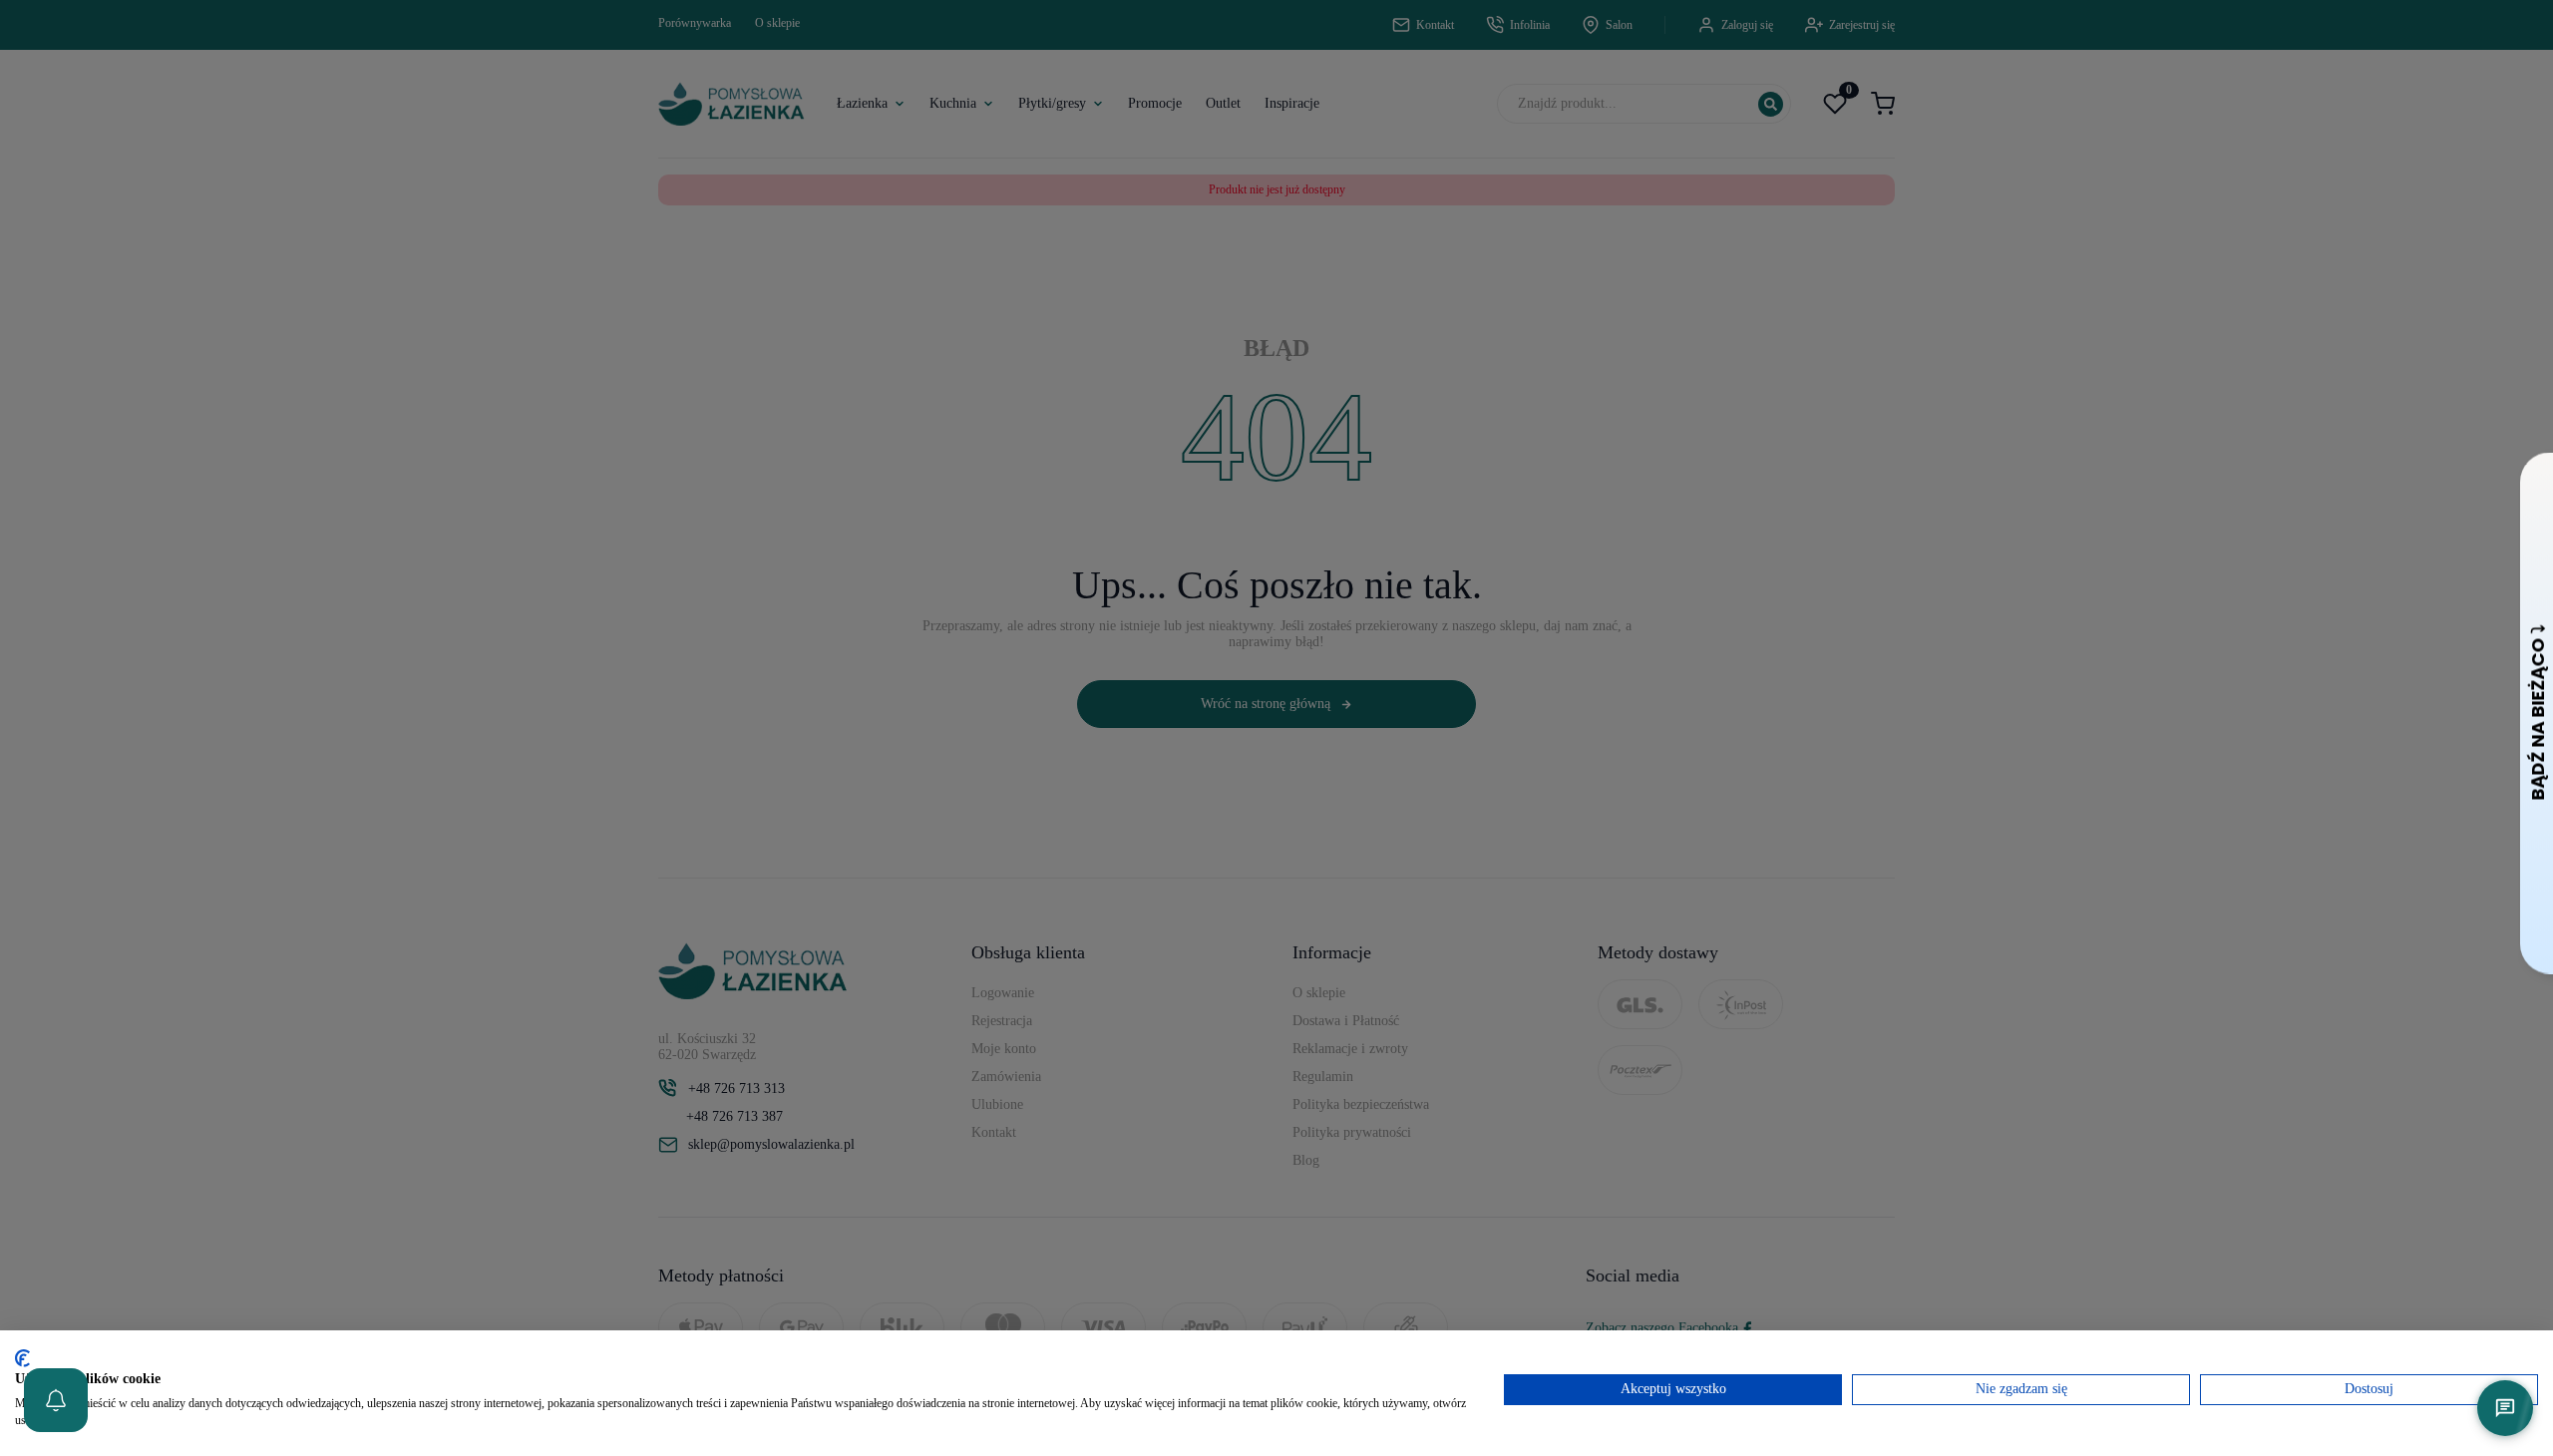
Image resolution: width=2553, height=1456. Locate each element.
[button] (56, 1400)
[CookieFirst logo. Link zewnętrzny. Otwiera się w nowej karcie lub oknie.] (22, 1358)
